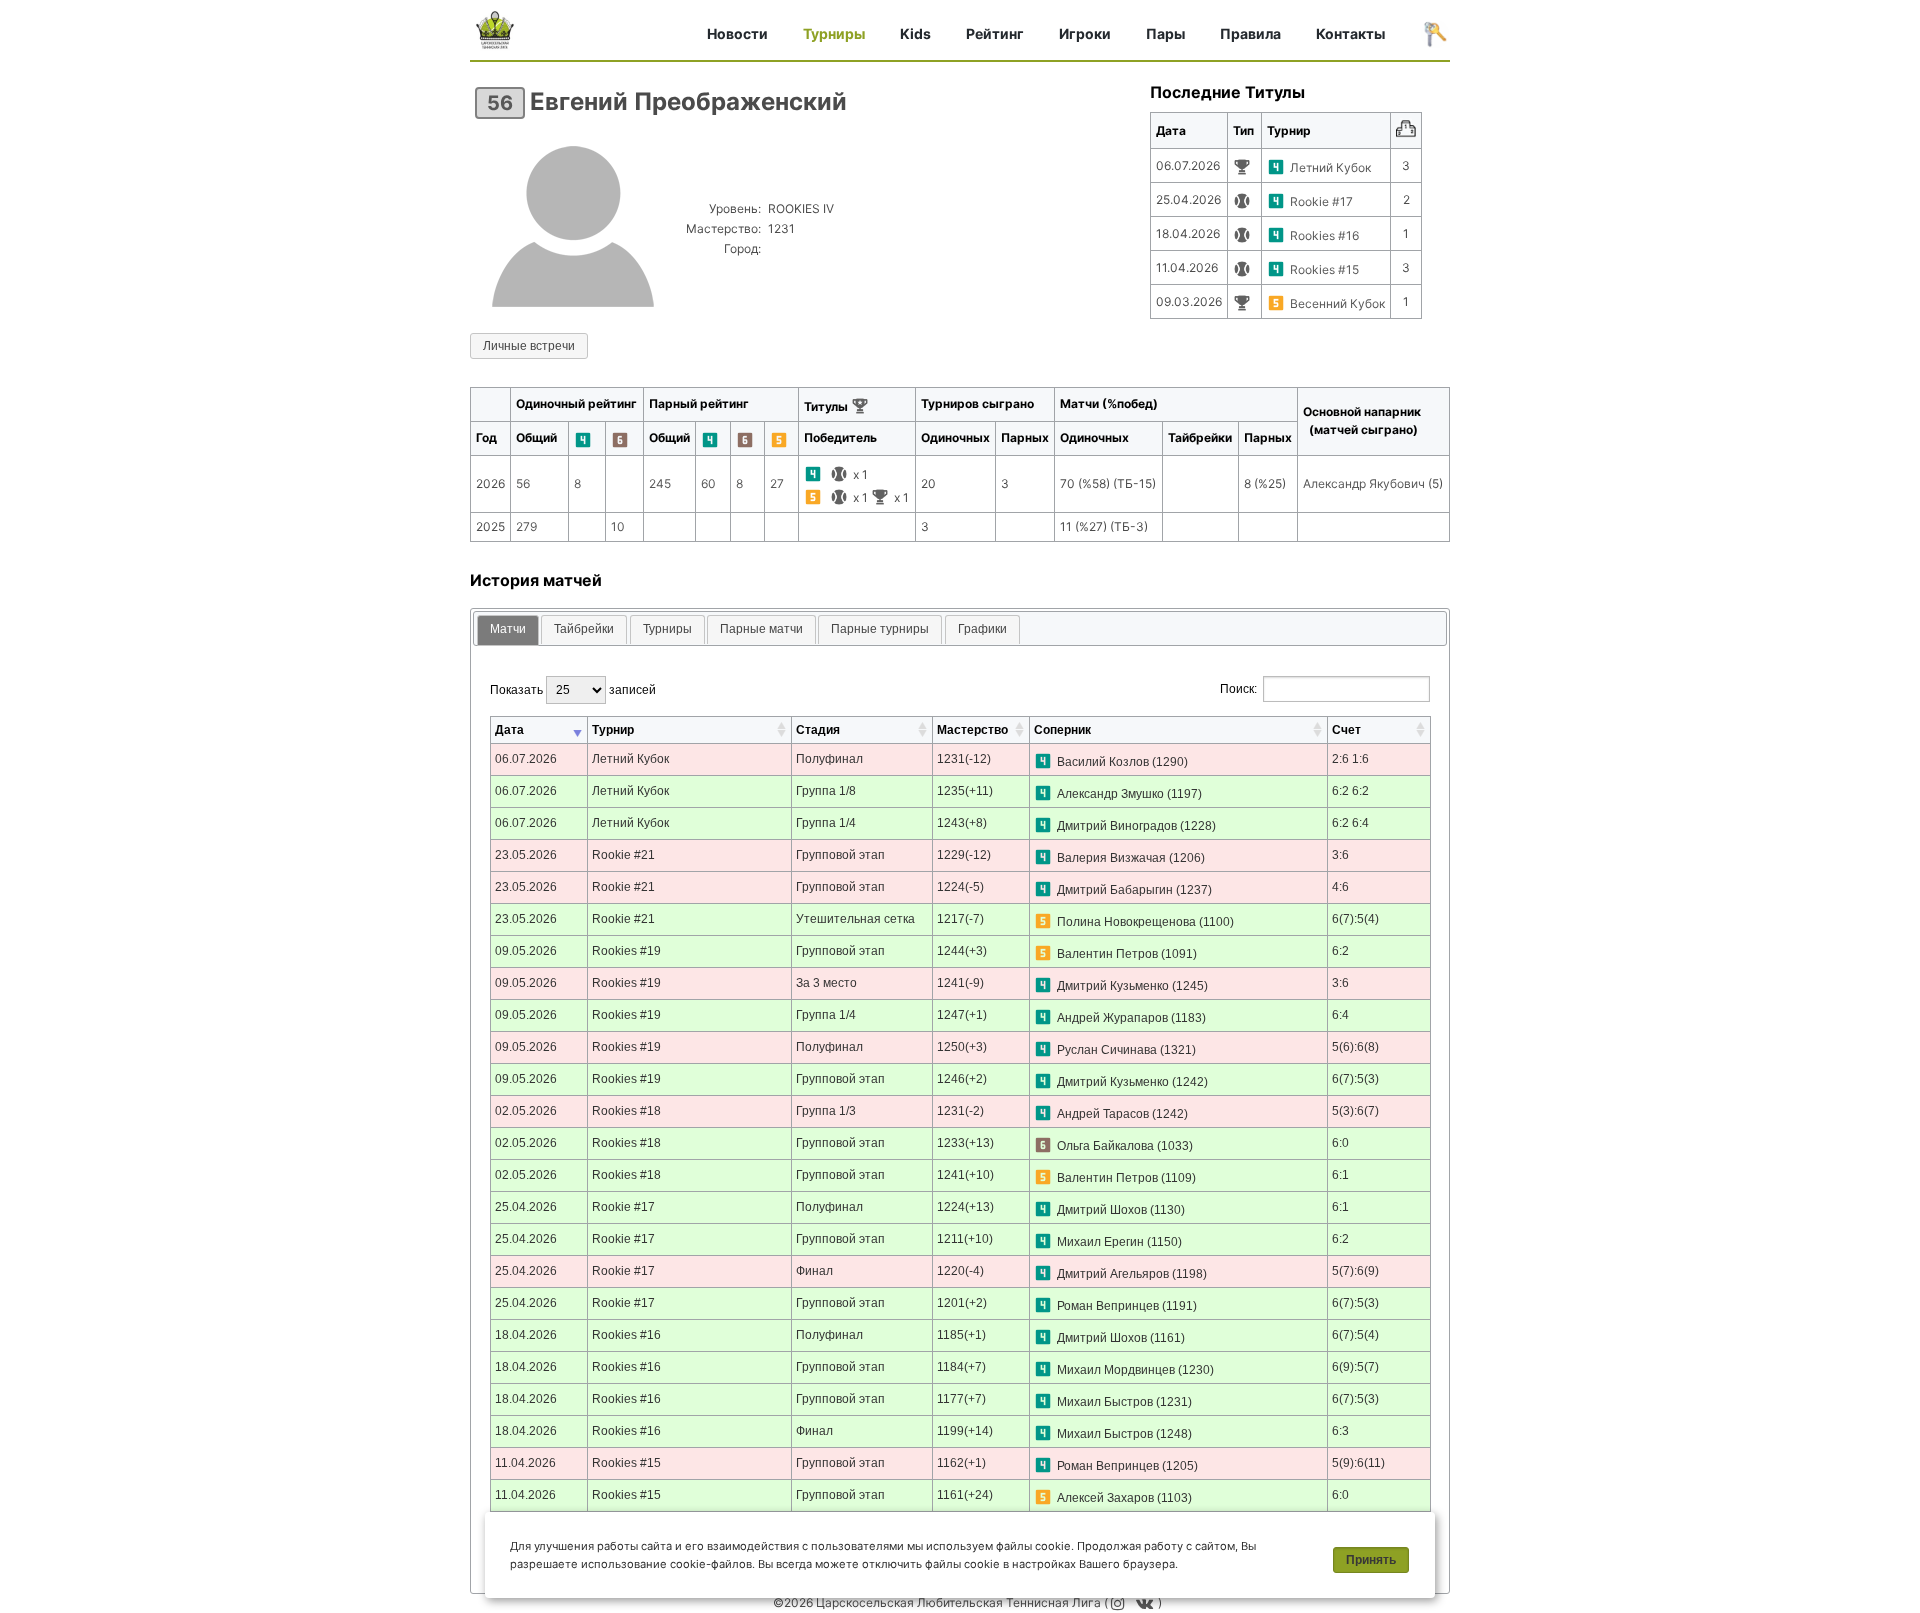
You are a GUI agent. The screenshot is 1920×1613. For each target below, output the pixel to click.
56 (500, 103)
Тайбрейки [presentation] (584, 629)
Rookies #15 (1324, 269)
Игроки (1085, 33)
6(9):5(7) (1355, 1367)
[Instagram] (1119, 1602)
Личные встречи (529, 346)
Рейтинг (995, 33)
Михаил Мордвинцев (1116, 1370)
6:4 (1340, 1015)
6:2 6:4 (1350, 823)
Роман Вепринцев (1108, 1306)
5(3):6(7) (1355, 1111)
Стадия (818, 730)
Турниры (834, 33)
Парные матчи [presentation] (761, 629)
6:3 (1340, 1431)
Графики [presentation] (982, 629)
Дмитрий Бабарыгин (1115, 890)
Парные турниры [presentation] (880, 629)
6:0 (1340, 1143)
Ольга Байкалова (1105, 1146)
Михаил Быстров (1105, 1402)
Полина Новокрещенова (1126, 922)
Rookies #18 (626, 1111)
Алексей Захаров (1105, 1498)
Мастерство (972, 730)
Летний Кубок (1330, 167)
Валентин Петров (1107, 954)
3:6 (1340, 855)
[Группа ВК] (1147, 1602)
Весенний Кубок (1337, 303)
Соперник (1062, 730)
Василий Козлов (1103, 762)
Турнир (613, 730)
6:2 (1340, 951)
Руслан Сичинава (1107, 1050)
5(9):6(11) (1358, 1463)
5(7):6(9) (1355, 1271)
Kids (915, 33)
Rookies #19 (626, 951)
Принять (1371, 1560)
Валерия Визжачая (1111, 858)
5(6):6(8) (1355, 1047)
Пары (1165, 33)
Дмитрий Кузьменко (1113, 986)
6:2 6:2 (1350, 791)
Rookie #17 (1321, 201)
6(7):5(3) (1355, 1079)
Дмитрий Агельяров (1113, 1274)
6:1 (1340, 1175)
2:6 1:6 (1350, 759)
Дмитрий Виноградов (1117, 826)
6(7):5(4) (1355, 919)
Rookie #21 (623, 855)
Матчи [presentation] (508, 629)
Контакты (1350, 33)
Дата (509, 730)
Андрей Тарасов (1103, 1114)
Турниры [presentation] (667, 629)
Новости (737, 33)
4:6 (1340, 887)
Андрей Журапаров (1112, 1018)
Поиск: (1238, 689)
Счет (1346, 730)
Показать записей (573, 690)
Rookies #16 (1324, 235)
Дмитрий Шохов (1102, 1210)
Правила (1250, 33)
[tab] (508, 630)
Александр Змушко (1110, 794)
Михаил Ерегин (1100, 1242)
